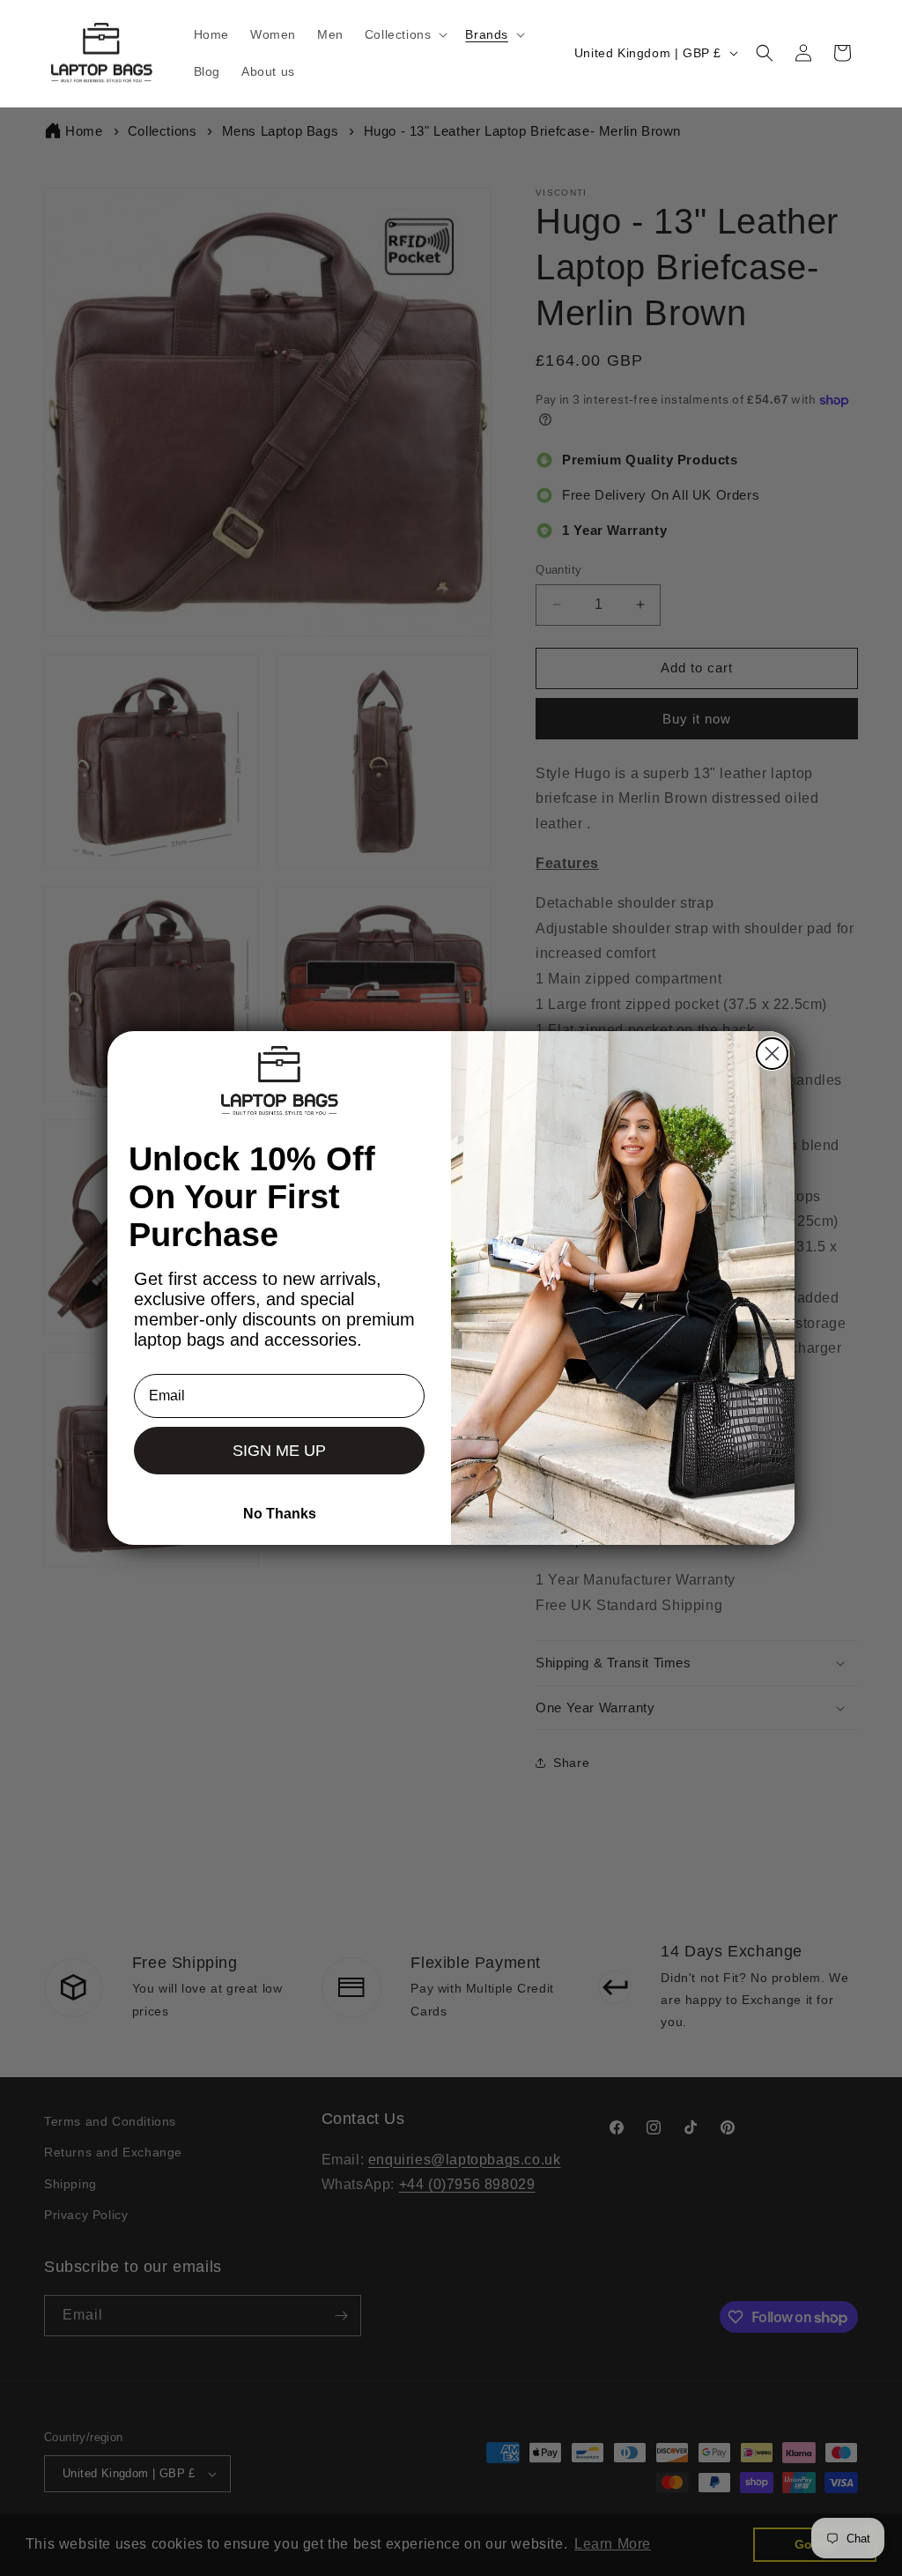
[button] (405, 34)
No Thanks (280, 1514)
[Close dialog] (772, 1054)
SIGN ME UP (279, 1451)
